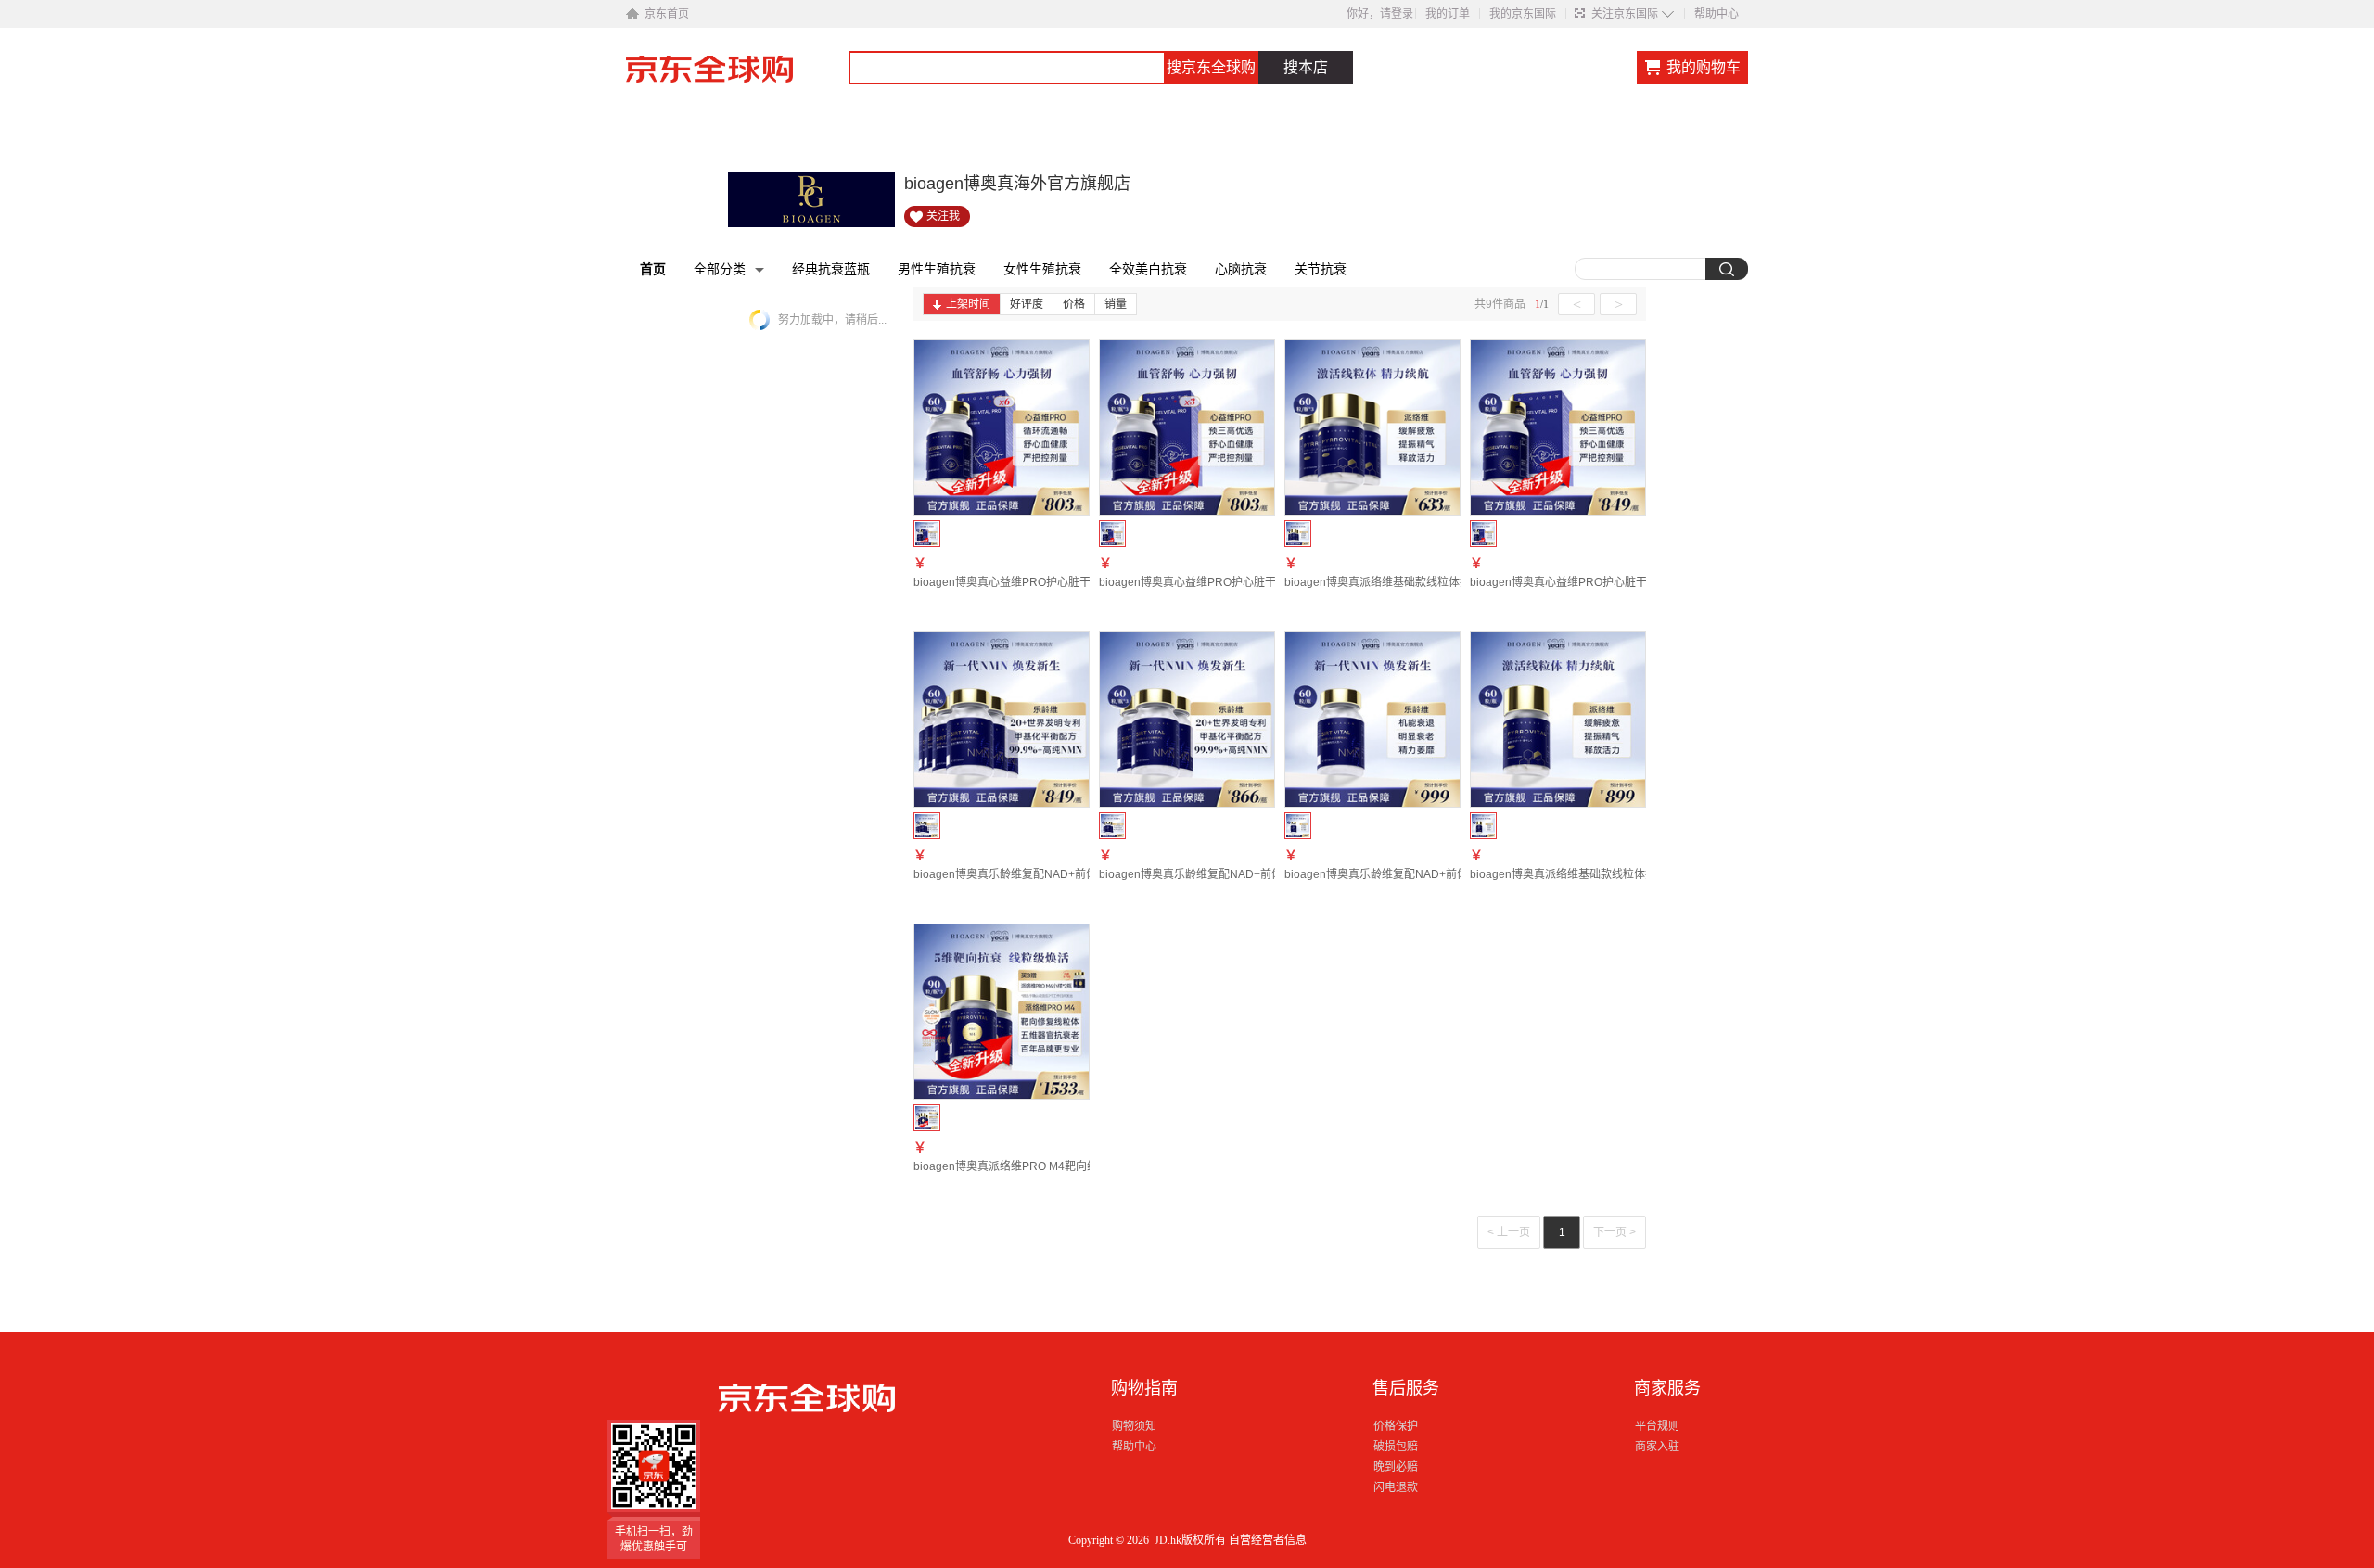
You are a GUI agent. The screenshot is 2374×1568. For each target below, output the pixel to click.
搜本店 (1306, 67)
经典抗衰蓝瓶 (831, 269)
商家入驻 (1657, 1447)
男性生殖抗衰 (937, 269)
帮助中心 (1717, 14)
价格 (1074, 304)
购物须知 (1134, 1426)
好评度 (1027, 304)
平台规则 (1657, 1426)
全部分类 (720, 269)
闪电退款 (1396, 1487)
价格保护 (1396, 1426)
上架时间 (968, 304)
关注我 (943, 216)
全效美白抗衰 (1148, 269)
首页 (653, 269)
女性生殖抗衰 (1042, 269)
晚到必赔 (1396, 1467)
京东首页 (667, 14)
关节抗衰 (1321, 269)
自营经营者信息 (1268, 1540)
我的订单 (1448, 14)
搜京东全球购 (1211, 67)
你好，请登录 (1380, 14)
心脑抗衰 (1241, 269)
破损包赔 (1396, 1447)
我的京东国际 (1523, 14)
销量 (1116, 304)
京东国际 (737, 78)
